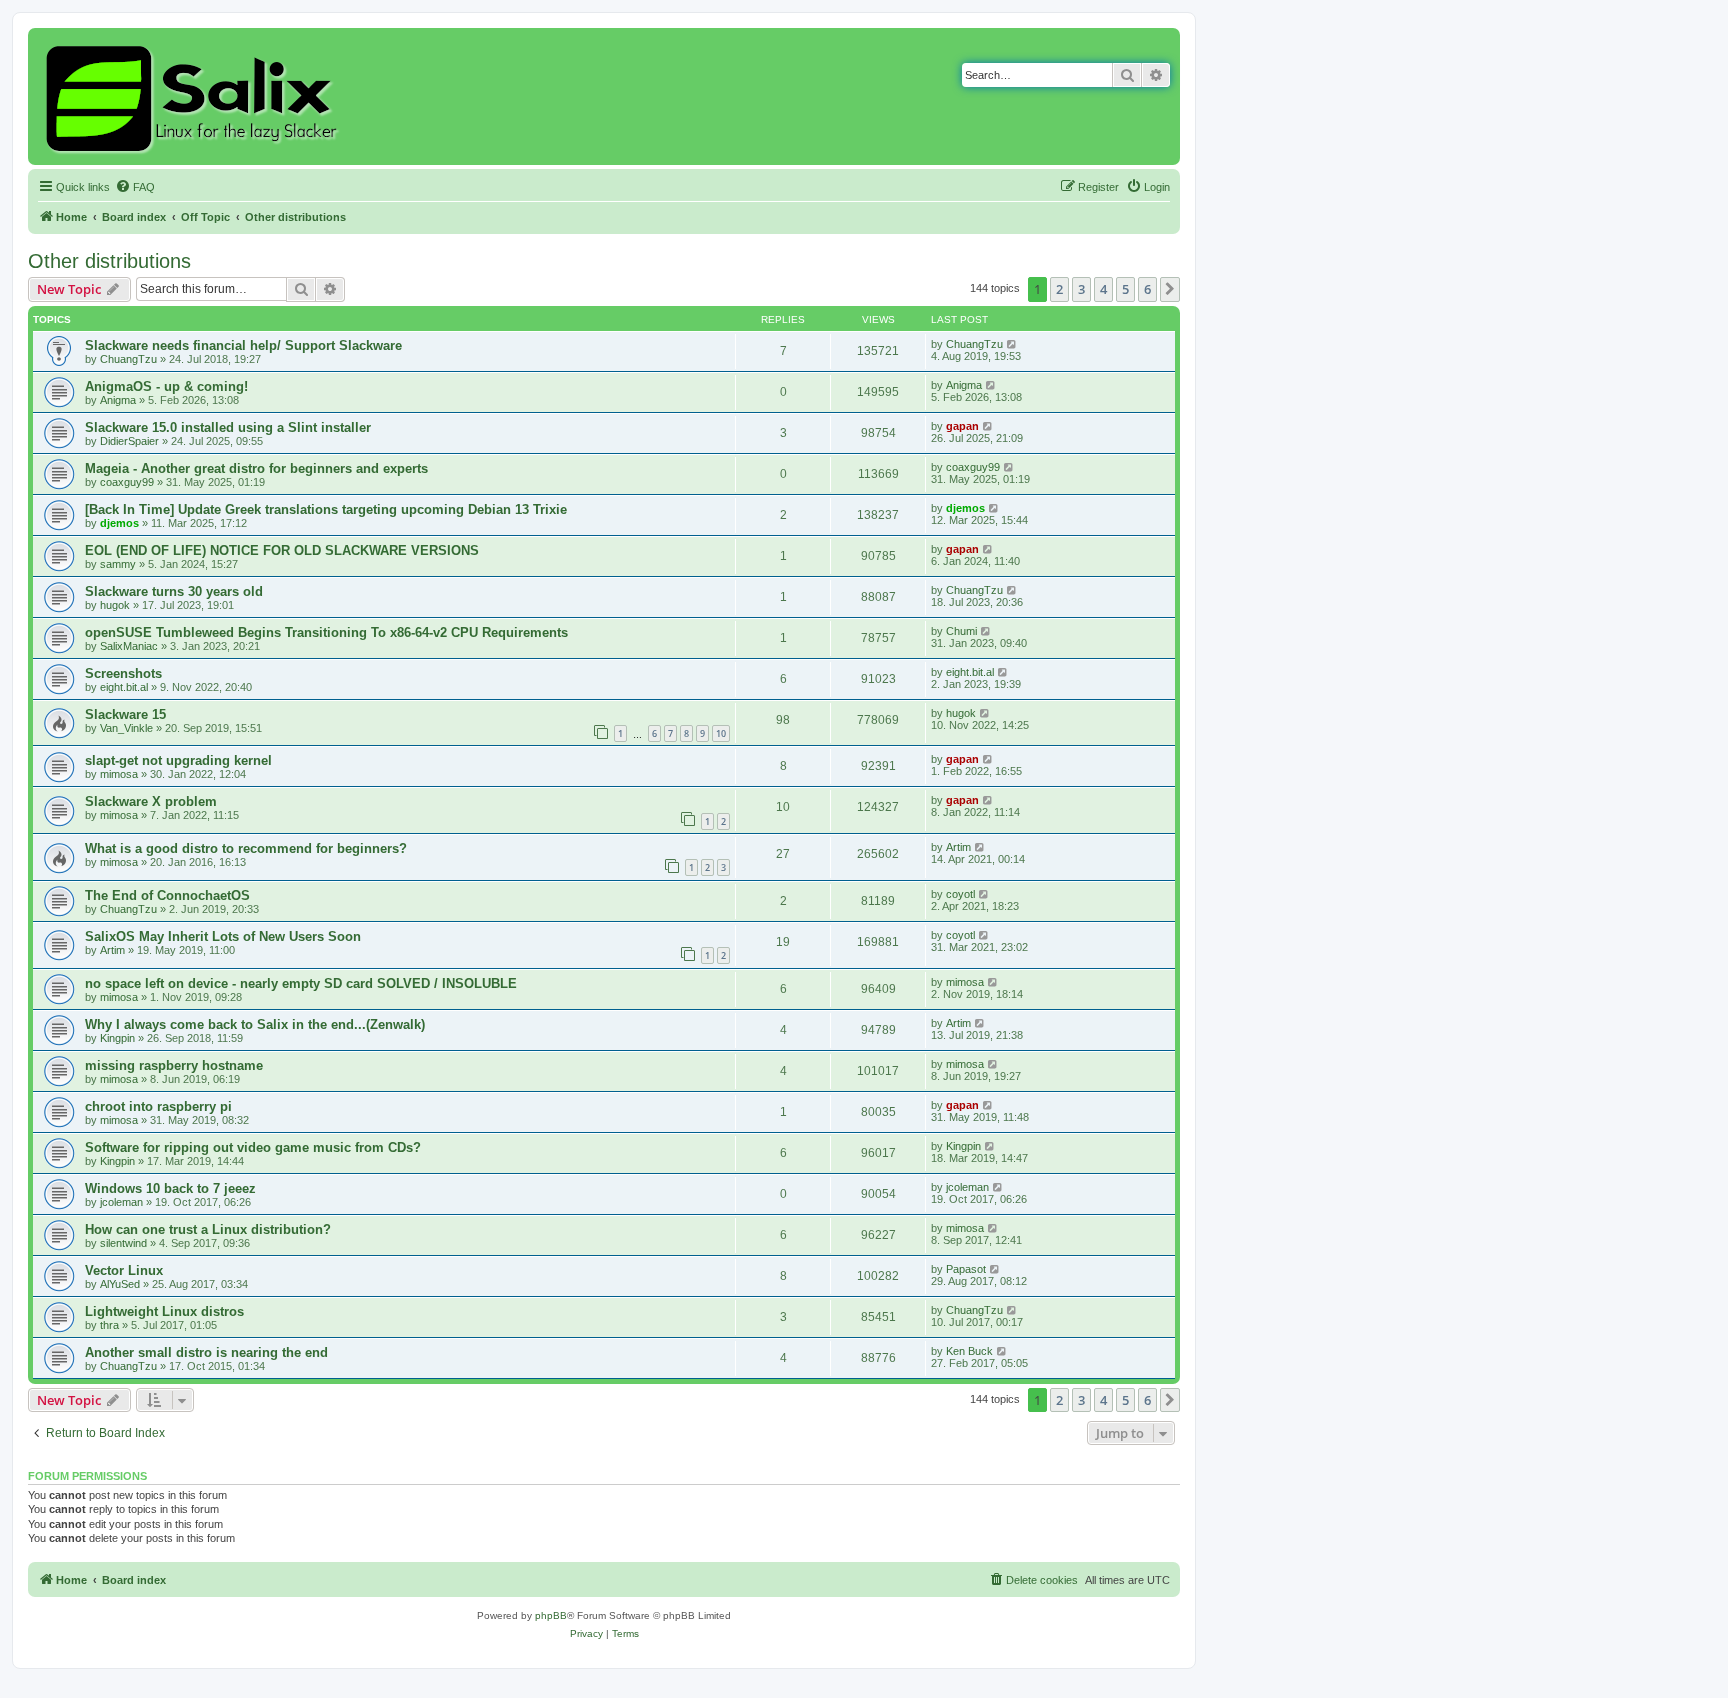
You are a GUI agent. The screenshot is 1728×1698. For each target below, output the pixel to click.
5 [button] (1125, 289)
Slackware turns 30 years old (174, 591)
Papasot (966, 1269)
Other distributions (109, 261)
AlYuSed (120, 1284)
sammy (118, 564)
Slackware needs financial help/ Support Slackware (243, 345)
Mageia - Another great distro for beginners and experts (256, 468)
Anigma (118, 400)
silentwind (123, 1243)
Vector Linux (124, 1270)
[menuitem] (135, 187)
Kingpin (117, 1038)
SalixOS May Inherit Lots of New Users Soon (223, 936)
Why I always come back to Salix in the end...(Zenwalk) (255, 1024)
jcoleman (121, 1202)
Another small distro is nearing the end (206, 1352)
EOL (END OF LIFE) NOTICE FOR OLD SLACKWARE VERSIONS (282, 550)
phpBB (551, 1615)
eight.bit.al (124, 687)
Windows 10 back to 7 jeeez (170, 1188)
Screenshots (123, 673)
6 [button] (1147, 289)
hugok (115, 605)
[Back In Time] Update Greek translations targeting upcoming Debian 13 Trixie (326, 509)
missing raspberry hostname (174, 1065)
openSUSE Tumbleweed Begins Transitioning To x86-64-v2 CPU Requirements (326, 632)
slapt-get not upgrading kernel (178, 760)
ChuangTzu (128, 359)
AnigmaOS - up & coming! (166, 386)
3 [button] (1081, 289)
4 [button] (1103, 289)
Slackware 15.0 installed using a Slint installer (228, 427)
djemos (119, 523)
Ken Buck (969, 1351)
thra (109, 1325)
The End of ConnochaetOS (167, 895)
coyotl (960, 894)
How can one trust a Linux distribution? (208, 1229)
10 (721, 733)
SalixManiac (129, 646)
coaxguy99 (127, 482)
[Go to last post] (1012, 344)
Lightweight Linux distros (164, 1311)
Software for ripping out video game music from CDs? (253, 1147)
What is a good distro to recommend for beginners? (246, 848)
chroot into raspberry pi (158, 1106)
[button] (1170, 289)
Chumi (961, 631)
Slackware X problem (151, 801)
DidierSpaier (129, 441)
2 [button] (1059, 289)
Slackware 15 (125, 714)
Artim (958, 847)
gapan (962, 426)
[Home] (194, 96)
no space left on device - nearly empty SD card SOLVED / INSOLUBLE (301, 983)
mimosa (119, 774)
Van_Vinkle (126, 728)
